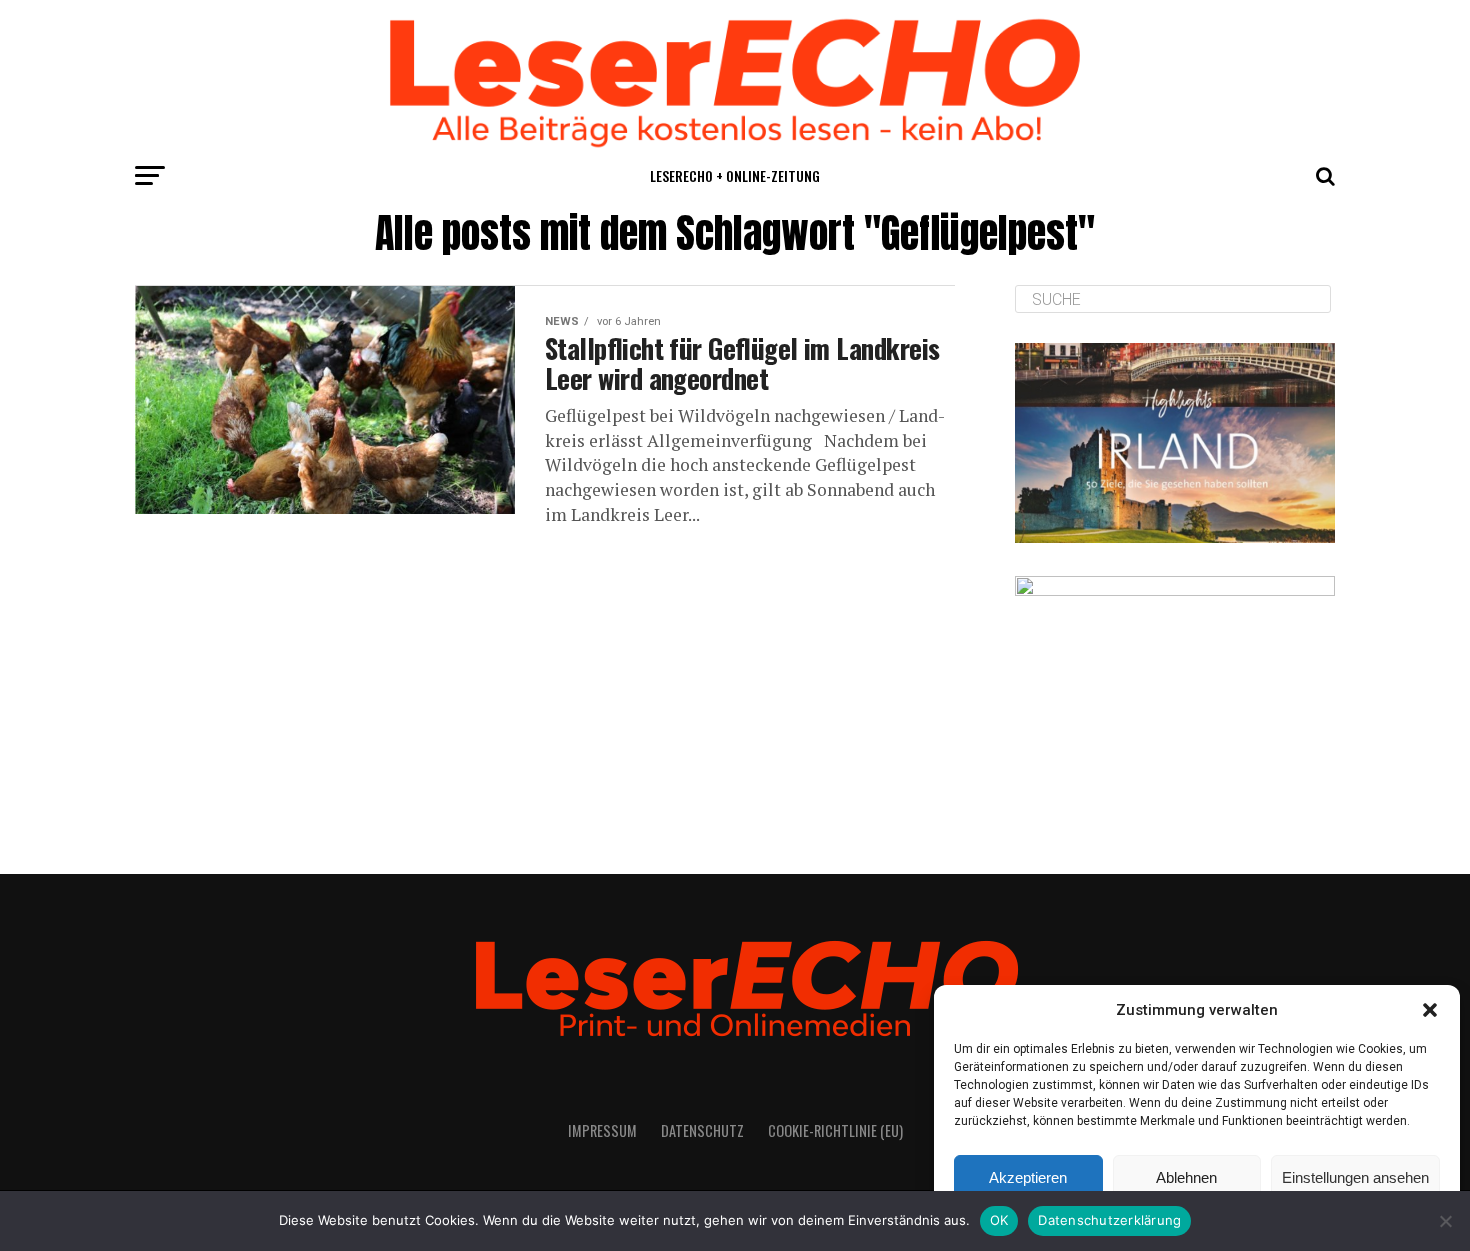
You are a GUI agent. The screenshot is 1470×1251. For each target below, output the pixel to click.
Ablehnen (1186, 1177)
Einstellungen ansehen (1355, 1177)
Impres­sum (602, 1130)
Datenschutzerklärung (1109, 1220)
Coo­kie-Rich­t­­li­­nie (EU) (835, 1130)
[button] (1430, 1010)
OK (999, 1220)
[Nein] (1445, 1221)
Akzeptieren (1028, 1177)
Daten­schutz (702, 1130)
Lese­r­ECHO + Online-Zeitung (735, 175)
